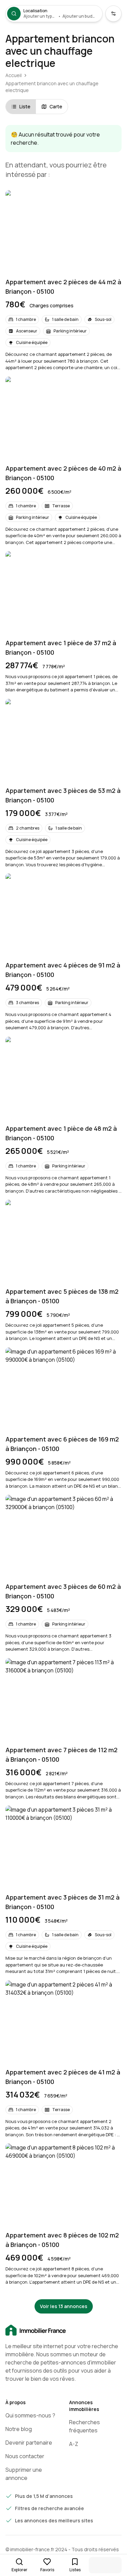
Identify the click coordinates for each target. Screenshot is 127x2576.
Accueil (14, 75)
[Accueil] (63, 2330)
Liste (25, 106)
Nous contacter (25, 2456)
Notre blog (19, 2429)
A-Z (74, 2444)
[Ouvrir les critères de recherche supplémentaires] (113, 14)
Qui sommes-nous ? (30, 2415)
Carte (56, 106)
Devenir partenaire (29, 2443)
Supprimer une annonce (24, 2474)
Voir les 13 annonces (64, 2306)
